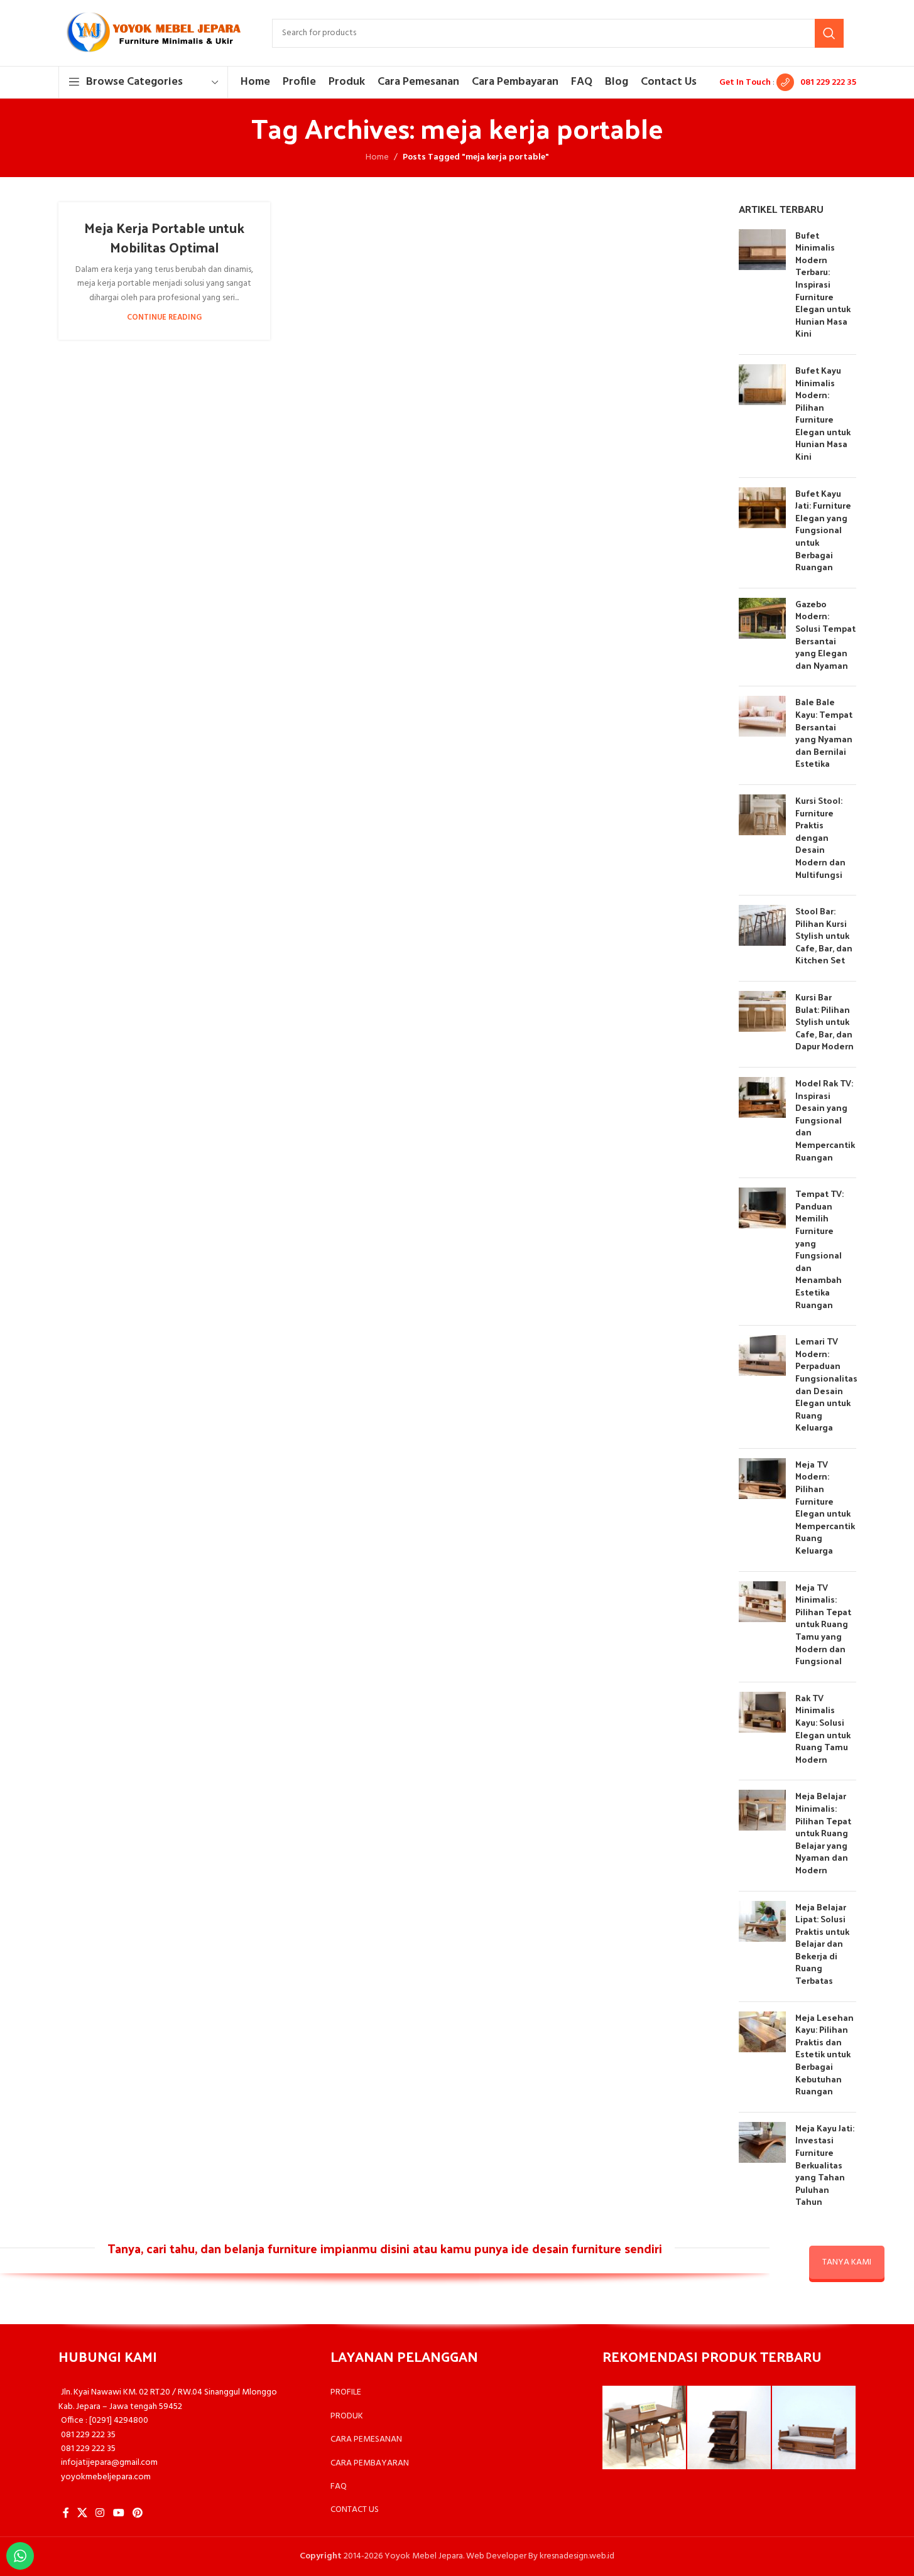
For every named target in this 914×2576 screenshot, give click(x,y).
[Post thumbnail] (762, 287)
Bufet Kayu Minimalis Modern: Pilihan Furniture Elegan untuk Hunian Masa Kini (823, 413)
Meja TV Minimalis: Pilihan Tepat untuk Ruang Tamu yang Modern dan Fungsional (823, 1624)
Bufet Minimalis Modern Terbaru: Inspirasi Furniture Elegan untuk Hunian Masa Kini (823, 284)
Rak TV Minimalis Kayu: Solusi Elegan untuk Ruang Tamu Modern (823, 1729)
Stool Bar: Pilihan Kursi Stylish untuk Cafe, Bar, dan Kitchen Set (824, 935)
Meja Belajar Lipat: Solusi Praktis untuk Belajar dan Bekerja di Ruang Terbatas (822, 1944)
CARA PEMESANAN (366, 2439)
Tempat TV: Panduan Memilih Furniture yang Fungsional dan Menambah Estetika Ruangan (819, 1249)
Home (377, 158)
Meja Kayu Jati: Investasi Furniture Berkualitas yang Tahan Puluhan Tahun (825, 2165)
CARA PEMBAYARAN (370, 2463)
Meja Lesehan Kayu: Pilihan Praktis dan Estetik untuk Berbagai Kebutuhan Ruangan (824, 2054)
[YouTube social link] (118, 2513)
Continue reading (164, 318)
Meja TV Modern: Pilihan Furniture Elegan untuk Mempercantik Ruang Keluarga (825, 1507)
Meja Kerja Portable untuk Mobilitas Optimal (164, 237)
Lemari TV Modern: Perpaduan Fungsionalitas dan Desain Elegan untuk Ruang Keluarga (826, 1384)
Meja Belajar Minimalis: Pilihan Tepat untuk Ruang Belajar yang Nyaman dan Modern (823, 1833)
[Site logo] (153, 33)
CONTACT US (355, 2510)
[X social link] (83, 2513)
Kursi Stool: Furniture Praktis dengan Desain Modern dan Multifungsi (820, 837)
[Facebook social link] (66, 2513)
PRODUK (347, 2416)
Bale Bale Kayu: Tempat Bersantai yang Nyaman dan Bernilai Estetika (824, 733)
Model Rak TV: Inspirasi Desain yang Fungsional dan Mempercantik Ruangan (825, 1120)
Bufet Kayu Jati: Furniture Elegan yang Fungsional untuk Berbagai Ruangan (823, 530)
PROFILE (346, 2392)
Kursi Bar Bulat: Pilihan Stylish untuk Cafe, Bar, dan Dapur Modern (824, 1021)
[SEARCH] (829, 33)
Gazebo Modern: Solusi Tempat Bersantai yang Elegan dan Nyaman (825, 635)
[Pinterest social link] (137, 2513)
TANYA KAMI (847, 2262)
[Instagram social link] (100, 2513)
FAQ (339, 2487)
